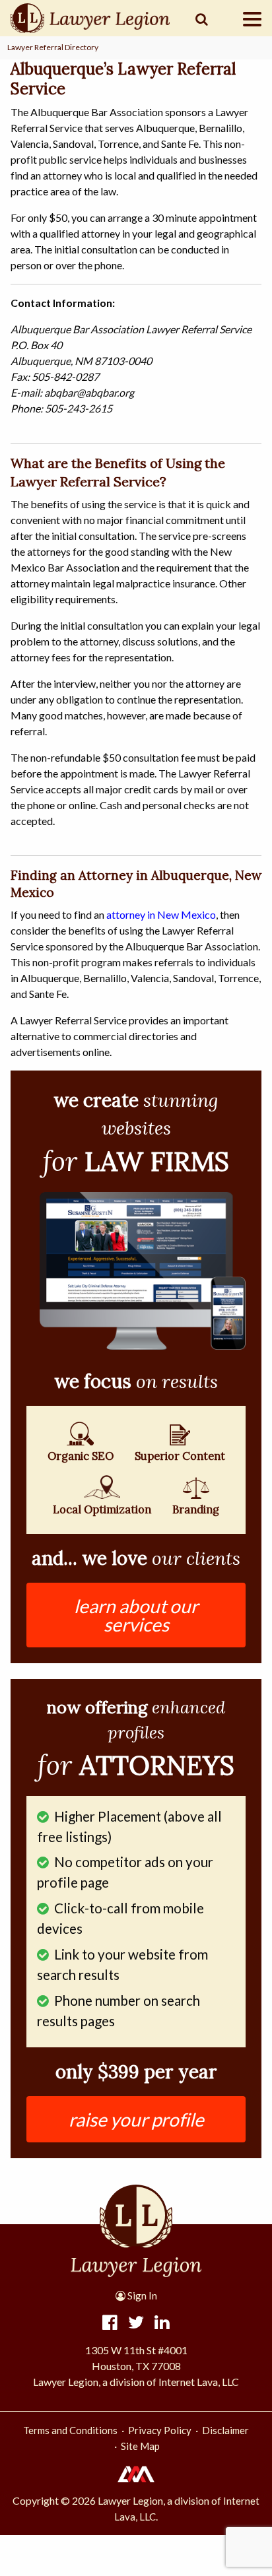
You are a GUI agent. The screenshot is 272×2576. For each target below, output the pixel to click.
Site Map (140, 2446)
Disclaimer (225, 2430)
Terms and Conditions (70, 2430)
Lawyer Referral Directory (53, 47)
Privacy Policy (160, 2430)
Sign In (141, 2295)
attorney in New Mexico (161, 914)
